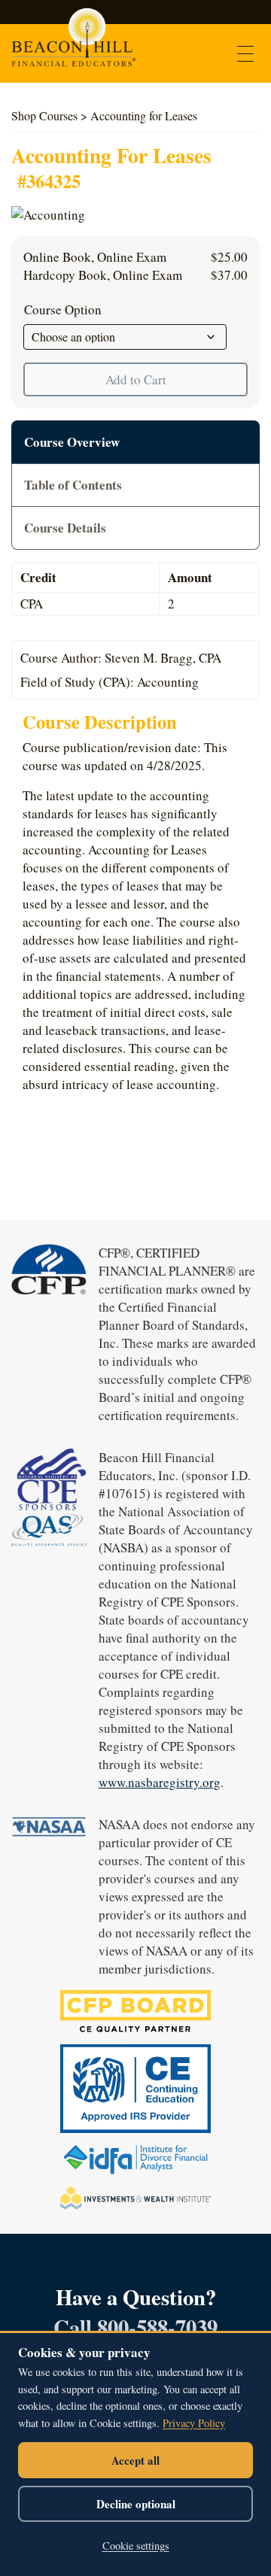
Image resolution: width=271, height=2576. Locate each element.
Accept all (135, 2460)
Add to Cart (136, 379)
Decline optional (136, 2504)
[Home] (73, 44)
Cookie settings (136, 2546)
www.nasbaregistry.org (160, 1782)
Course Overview (72, 442)
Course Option (63, 309)
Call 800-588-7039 (135, 2327)
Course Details (65, 528)
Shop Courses (44, 115)
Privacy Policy (194, 2423)
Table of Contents (73, 485)
